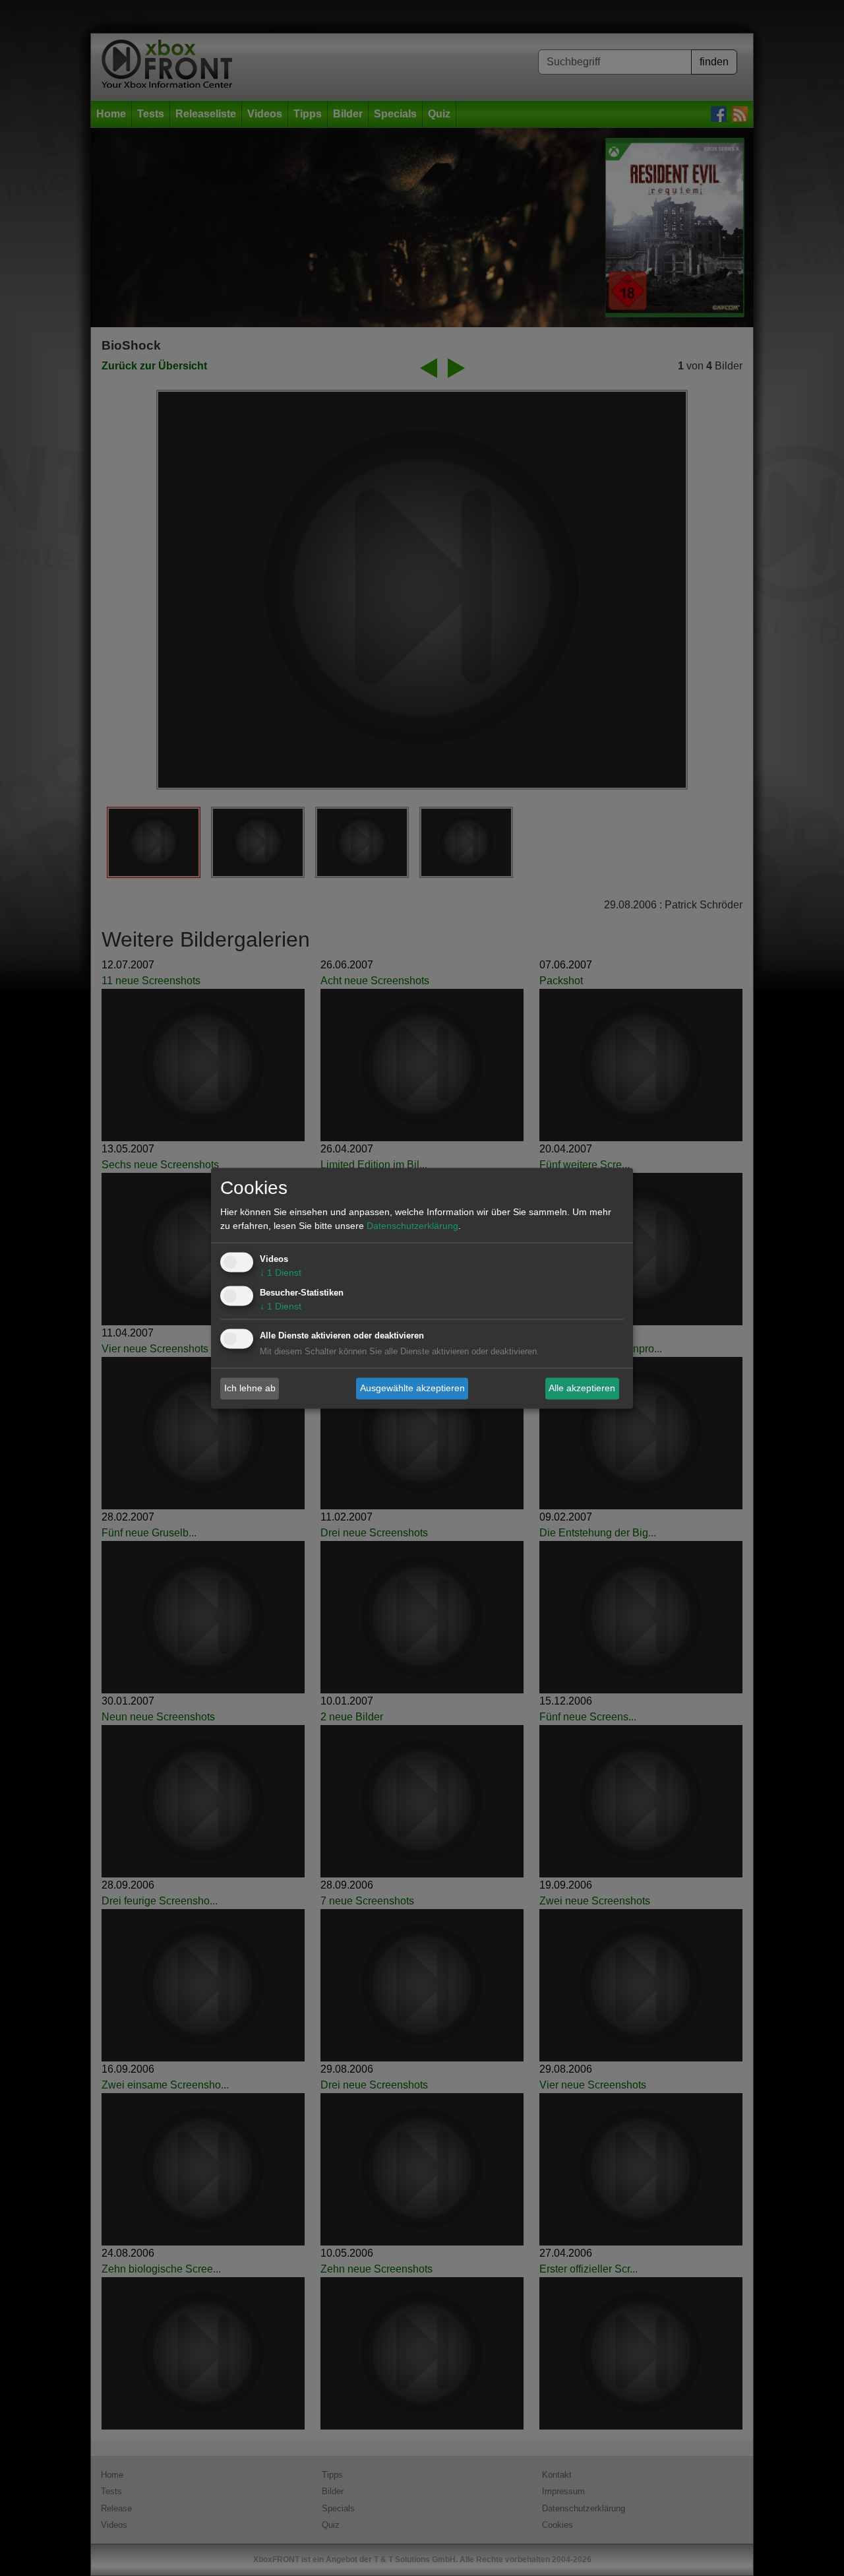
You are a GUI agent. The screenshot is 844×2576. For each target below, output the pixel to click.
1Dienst (281, 1272)
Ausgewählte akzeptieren (412, 1388)
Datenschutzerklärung (412, 1226)
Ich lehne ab (250, 1388)
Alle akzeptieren (582, 1388)
